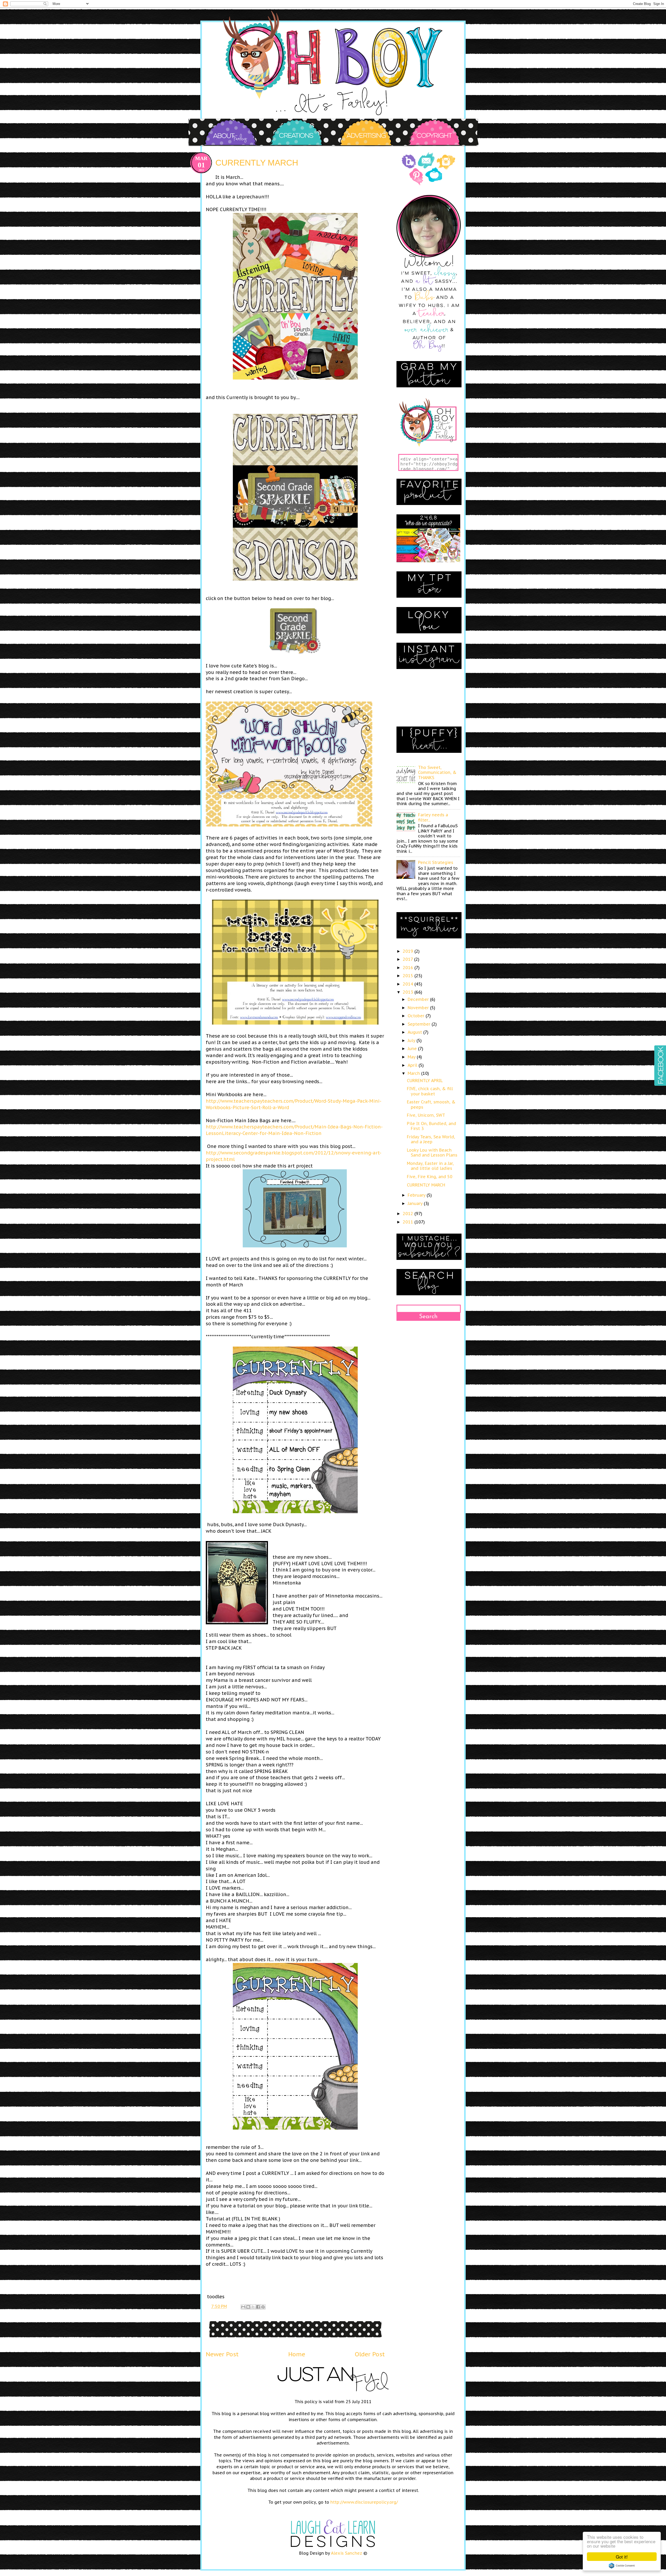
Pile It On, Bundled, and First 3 (431, 1126)
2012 (409, 1214)
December (419, 999)
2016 (409, 968)
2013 (409, 992)
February (417, 1195)
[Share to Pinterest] (263, 2307)
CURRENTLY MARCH (426, 1185)
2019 (409, 951)
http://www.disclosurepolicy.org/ (364, 2502)
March (414, 1073)
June (413, 1049)
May (412, 1057)
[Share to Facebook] (258, 2307)
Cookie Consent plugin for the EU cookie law (622, 2566)
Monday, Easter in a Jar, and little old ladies (430, 1166)
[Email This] (243, 2307)
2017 (408, 959)
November (419, 1008)
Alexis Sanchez (347, 2553)
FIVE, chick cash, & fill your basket (430, 1091)
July (412, 1040)
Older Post (370, 2354)
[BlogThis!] (248, 2307)
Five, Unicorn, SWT (426, 1115)
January (416, 1203)
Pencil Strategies (436, 862)
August (415, 1032)
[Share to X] (253, 2307)
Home (297, 2354)
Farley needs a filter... (433, 817)
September (420, 1024)
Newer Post (222, 2354)
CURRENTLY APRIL (425, 1081)
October (417, 1016)
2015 (409, 976)
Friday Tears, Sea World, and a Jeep (431, 1139)
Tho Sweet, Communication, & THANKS (437, 772)
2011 (409, 1222)
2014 (409, 984)
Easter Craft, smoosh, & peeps (431, 1104)
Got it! (622, 2557)
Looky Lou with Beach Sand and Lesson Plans (432, 1153)
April (413, 1065)
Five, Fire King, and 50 (430, 1177)
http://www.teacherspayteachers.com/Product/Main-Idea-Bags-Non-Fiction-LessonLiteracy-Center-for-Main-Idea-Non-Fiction (294, 1130)
